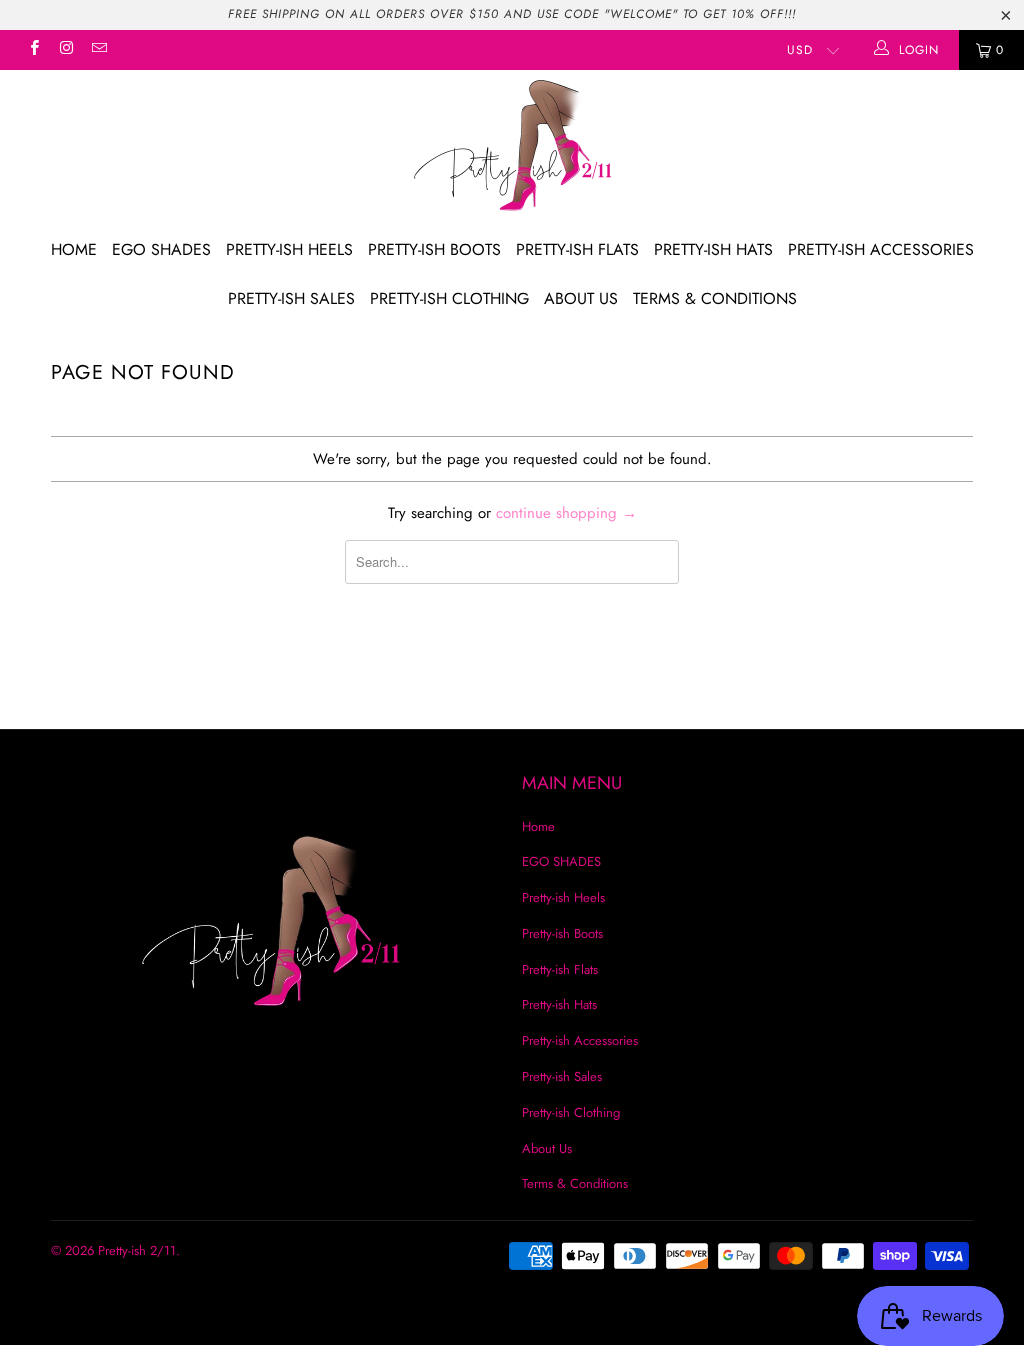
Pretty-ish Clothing (449, 298)
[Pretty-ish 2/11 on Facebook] (33, 50)
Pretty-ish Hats (713, 249)
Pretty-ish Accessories (881, 249)
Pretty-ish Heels (289, 249)
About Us (581, 298)
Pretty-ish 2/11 (137, 1250)
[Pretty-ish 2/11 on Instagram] (65, 50)
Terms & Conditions (715, 298)
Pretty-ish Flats (577, 249)
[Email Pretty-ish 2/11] (98, 50)
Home (74, 249)
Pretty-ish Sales (291, 298)
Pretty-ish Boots (434, 249)
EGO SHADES (161, 249)
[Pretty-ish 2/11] (512, 148)
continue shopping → (566, 513)
